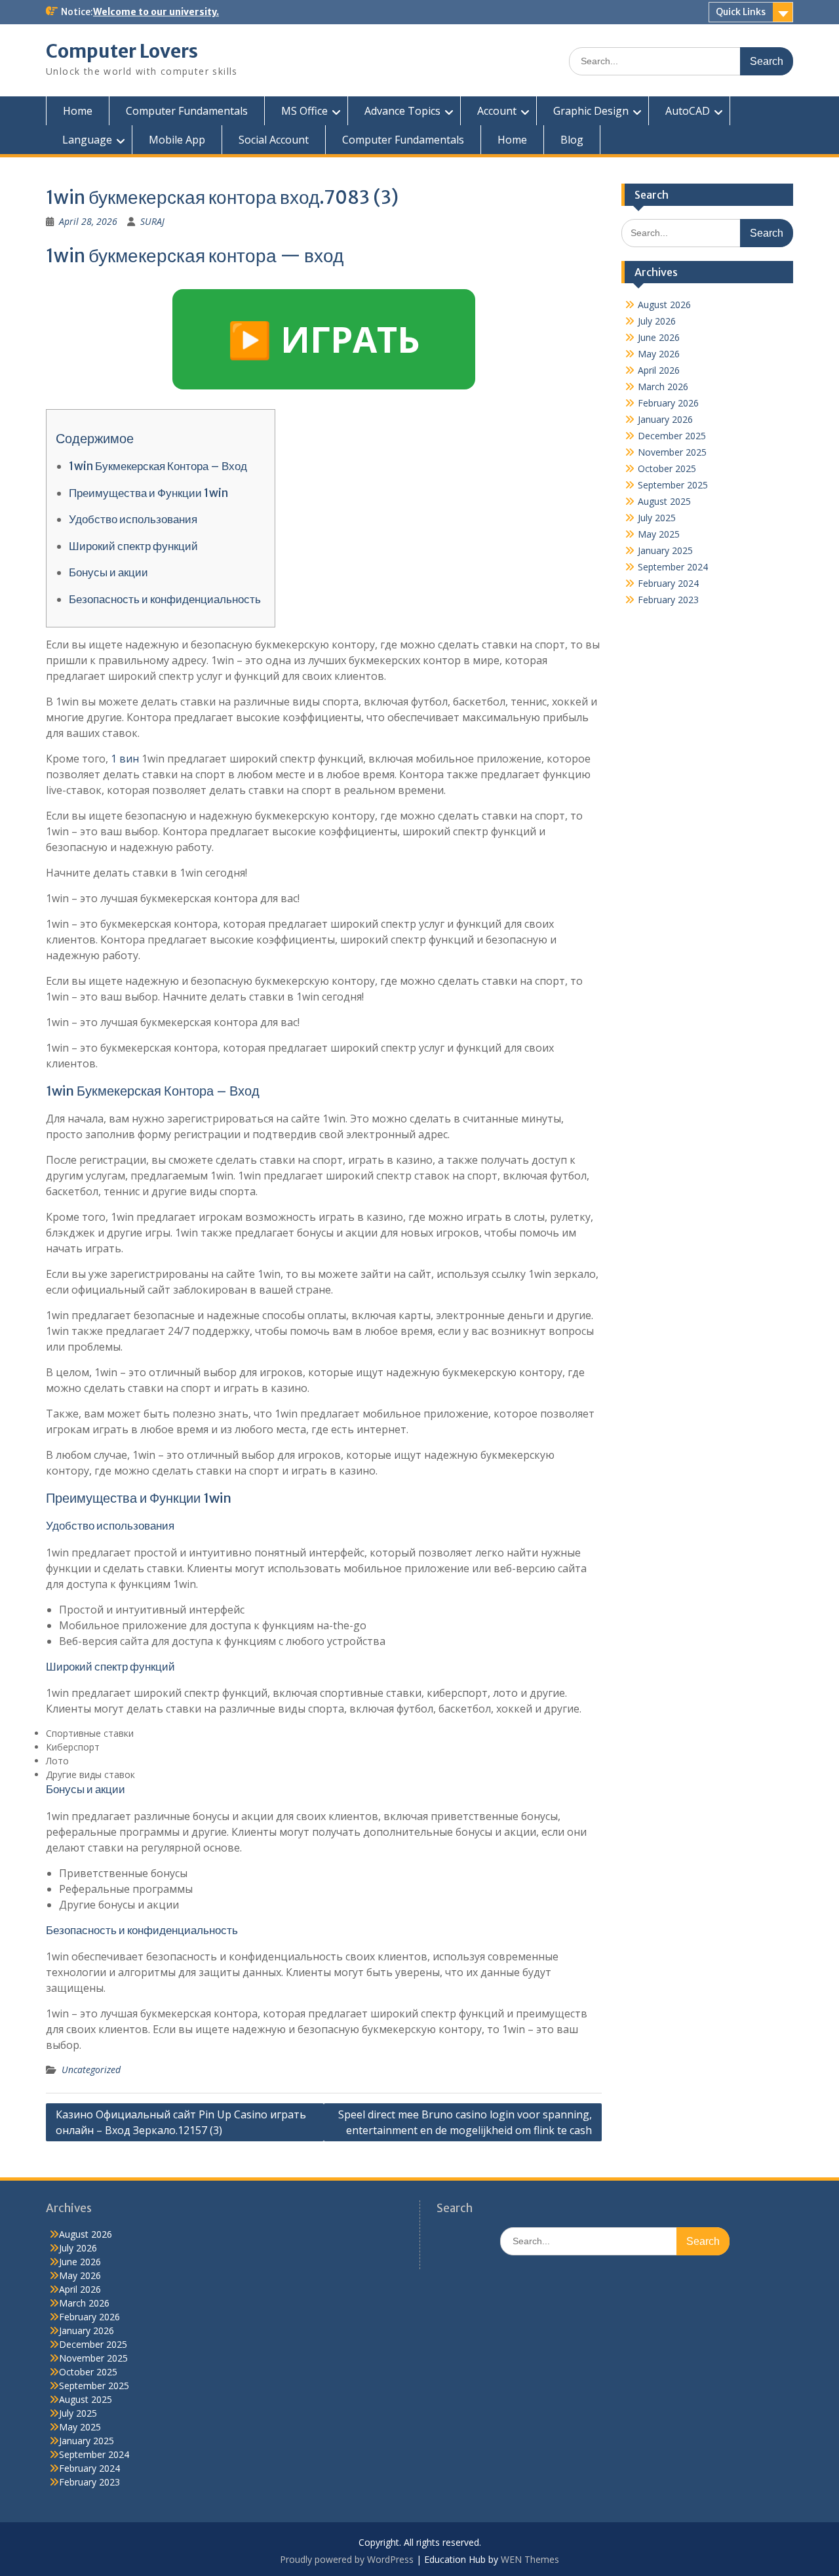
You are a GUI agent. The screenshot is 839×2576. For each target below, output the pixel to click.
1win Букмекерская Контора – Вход (158, 466)
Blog (572, 140)
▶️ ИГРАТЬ (324, 339)
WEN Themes (530, 2559)
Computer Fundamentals (187, 111)
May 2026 (659, 354)
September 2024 (673, 567)
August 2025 (664, 501)
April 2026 (659, 370)
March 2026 (663, 386)
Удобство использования (133, 519)
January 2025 (665, 550)
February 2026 (668, 403)
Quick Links (741, 12)
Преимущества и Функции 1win (148, 493)
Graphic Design (591, 111)
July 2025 (657, 518)
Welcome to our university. (156, 12)
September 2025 (673, 485)
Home (78, 111)
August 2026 (664, 305)
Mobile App (177, 140)
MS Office (304, 111)
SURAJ (152, 221)
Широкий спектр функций (133, 546)
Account (497, 111)
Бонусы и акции (108, 572)
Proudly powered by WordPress (347, 2559)
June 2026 (659, 337)
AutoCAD (688, 111)
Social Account (274, 140)
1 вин (125, 759)
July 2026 (657, 321)
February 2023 (668, 600)
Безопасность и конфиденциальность (165, 599)
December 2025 (672, 436)
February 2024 (668, 583)
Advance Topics (402, 111)
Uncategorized (91, 2070)
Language (87, 140)
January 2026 (665, 419)
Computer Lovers (122, 51)
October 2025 (667, 468)
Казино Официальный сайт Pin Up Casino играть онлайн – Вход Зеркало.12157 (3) (181, 2122)
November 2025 (672, 452)
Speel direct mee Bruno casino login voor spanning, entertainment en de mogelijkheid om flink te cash (465, 2122)
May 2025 (659, 534)
